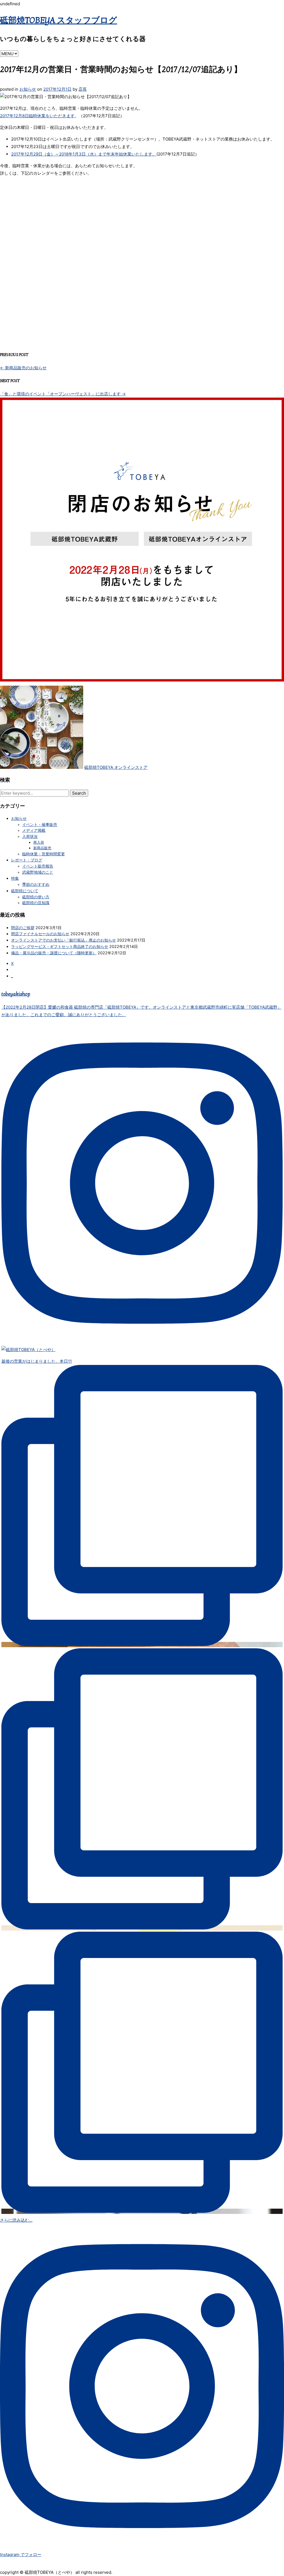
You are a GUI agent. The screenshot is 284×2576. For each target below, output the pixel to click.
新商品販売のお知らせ (23, 368)
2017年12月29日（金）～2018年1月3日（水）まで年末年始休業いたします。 (84, 154)
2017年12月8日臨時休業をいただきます (37, 116)
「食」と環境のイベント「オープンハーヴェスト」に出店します (63, 394)
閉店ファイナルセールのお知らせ (40, 934)
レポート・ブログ (27, 860)
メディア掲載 (34, 830)
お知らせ (28, 89)
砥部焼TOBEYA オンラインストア (116, 767)
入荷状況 (30, 836)
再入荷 (39, 842)
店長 (83, 89)
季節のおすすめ (36, 884)
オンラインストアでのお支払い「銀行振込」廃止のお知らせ (64, 940)
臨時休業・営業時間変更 (44, 854)
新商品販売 (42, 848)
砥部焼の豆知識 (36, 903)
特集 (15, 878)
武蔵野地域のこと (38, 872)
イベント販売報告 (38, 866)
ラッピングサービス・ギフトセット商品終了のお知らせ (60, 946)
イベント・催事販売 (40, 825)
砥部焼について (25, 891)
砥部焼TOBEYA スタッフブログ (59, 21)
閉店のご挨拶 (23, 928)
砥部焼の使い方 (36, 897)
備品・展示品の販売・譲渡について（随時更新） (54, 953)
